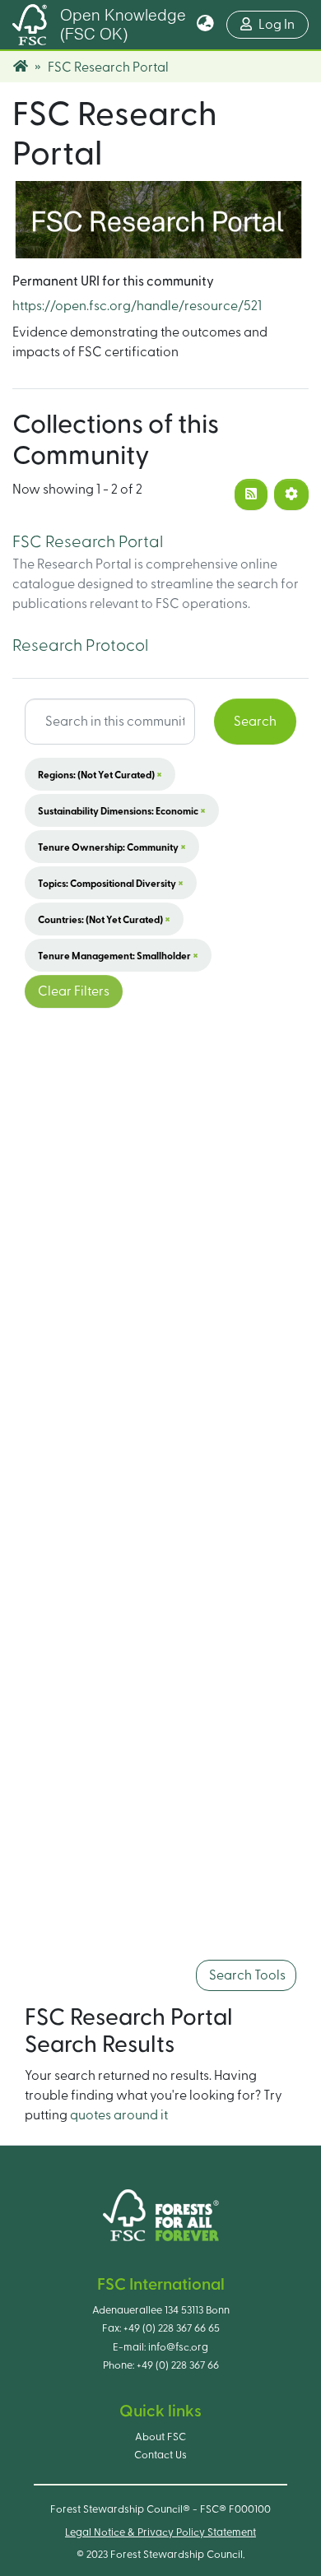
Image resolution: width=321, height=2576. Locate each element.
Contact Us (160, 2455)
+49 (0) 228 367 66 (178, 2365)
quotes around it (119, 2115)
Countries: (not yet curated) (104, 919)
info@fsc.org (178, 2347)
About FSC (160, 2437)
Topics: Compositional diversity (111, 883)
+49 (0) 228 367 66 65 (172, 2328)
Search (255, 722)
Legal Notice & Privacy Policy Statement (160, 2532)
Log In (284, 24)
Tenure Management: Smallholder (118, 955)
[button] (205, 25)
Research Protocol (80, 646)
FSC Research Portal (88, 542)
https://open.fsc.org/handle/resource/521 (137, 306)
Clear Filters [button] (74, 991)
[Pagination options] (291, 494)
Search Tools (246, 1975)
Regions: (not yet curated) (100, 774)
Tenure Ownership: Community (112, 847)
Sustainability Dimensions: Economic (122, 810)
